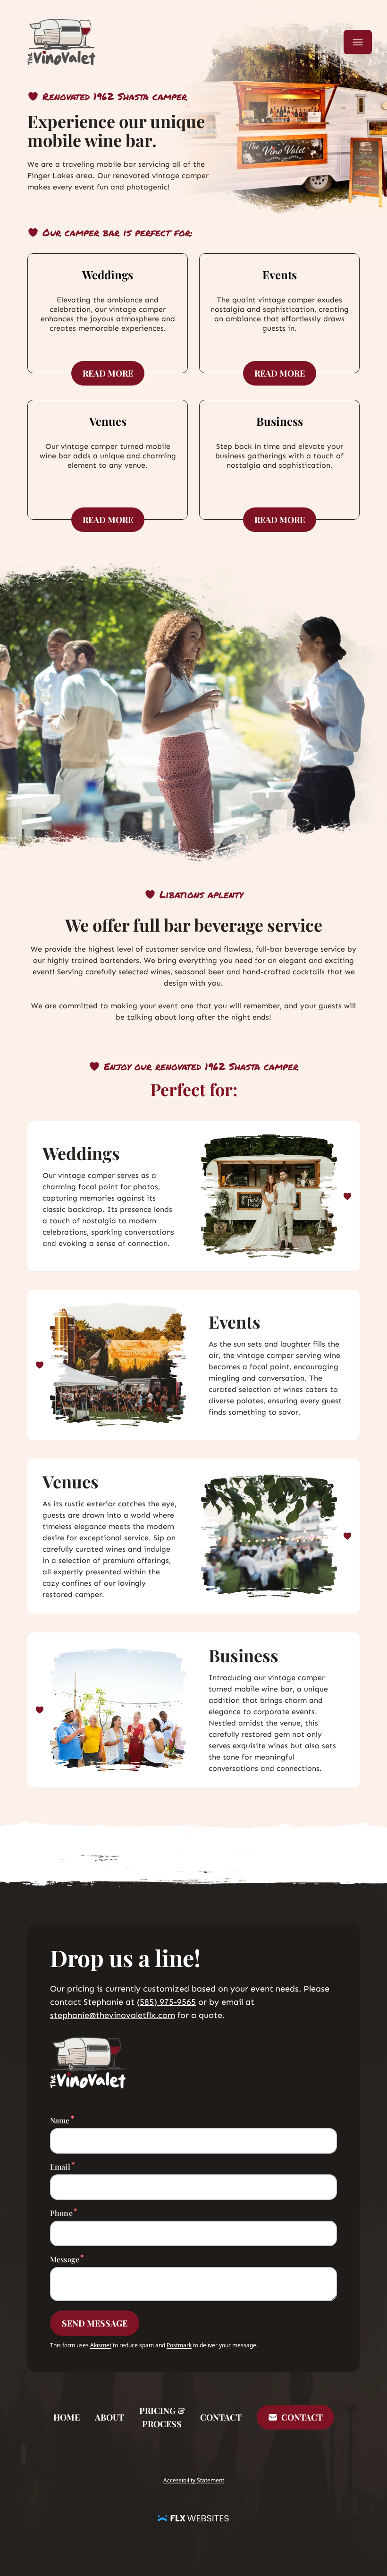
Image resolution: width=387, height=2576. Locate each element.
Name (60, 2120)
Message (65, 2259)
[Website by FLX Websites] (193, 2517)
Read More (114, 373)
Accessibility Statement (194, 2480)
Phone (61, 2213)
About (109, 2417)
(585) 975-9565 (166, 2002)
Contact (221, 2417)
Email (60, 2166)
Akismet (101, 2345)
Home (67, 2417)
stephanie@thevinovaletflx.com (113, 2015)
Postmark (179, 2345)
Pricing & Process (162, 2417)
